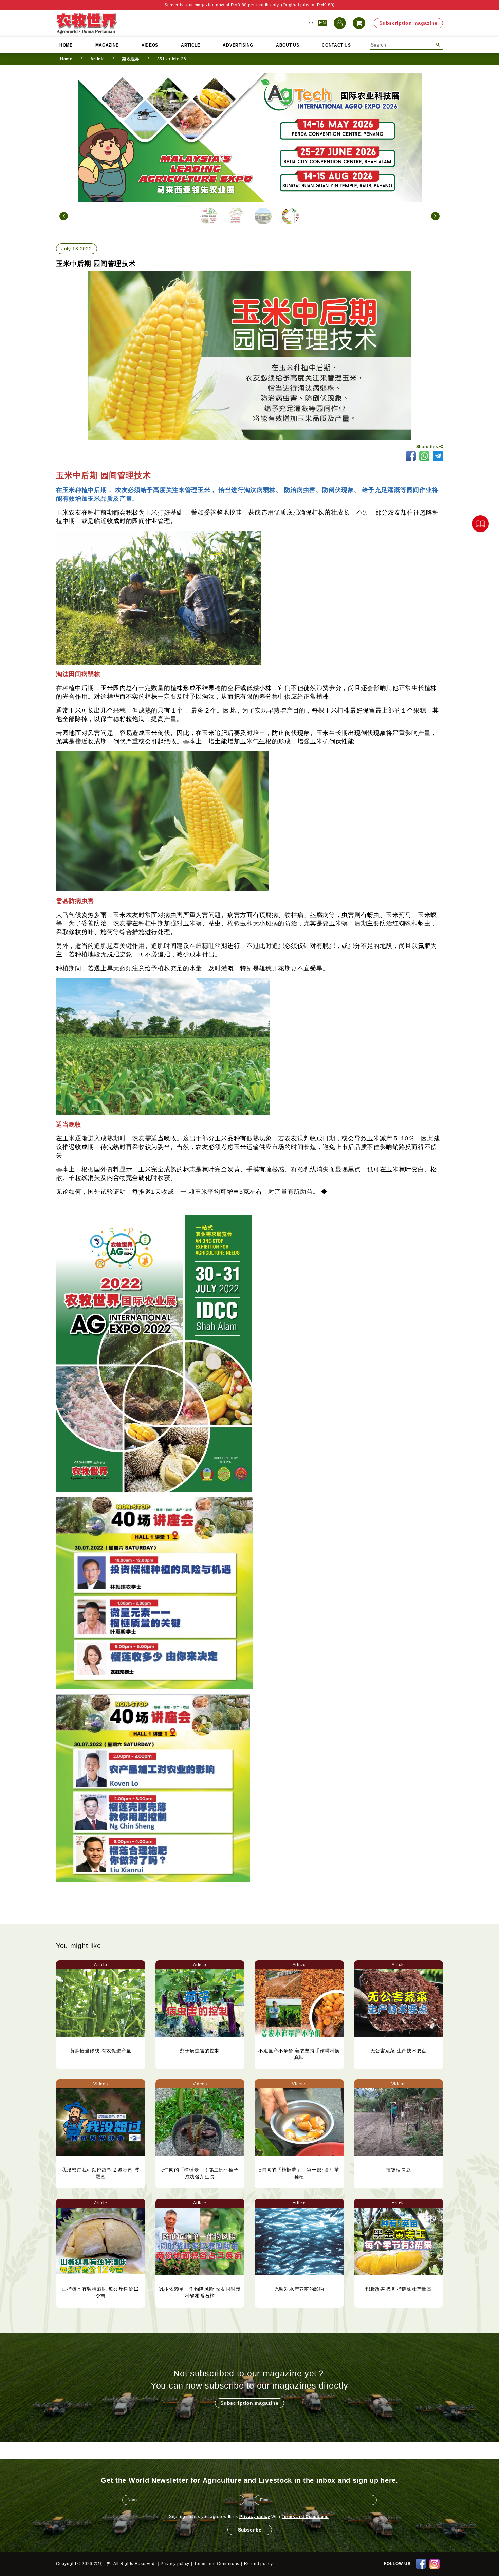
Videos (150, 45)
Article (191, 45)
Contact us (336, 45)
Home (66, 45)
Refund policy (258, 2564)
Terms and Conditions (305, 2517)
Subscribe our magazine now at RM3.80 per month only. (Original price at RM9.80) (249, 5)
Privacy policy (255, 2517)
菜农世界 (131, 59)
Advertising (238, 45)
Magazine (107, 45)
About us (288, 45)
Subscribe (250, 2530)
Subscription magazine (408, 23)
